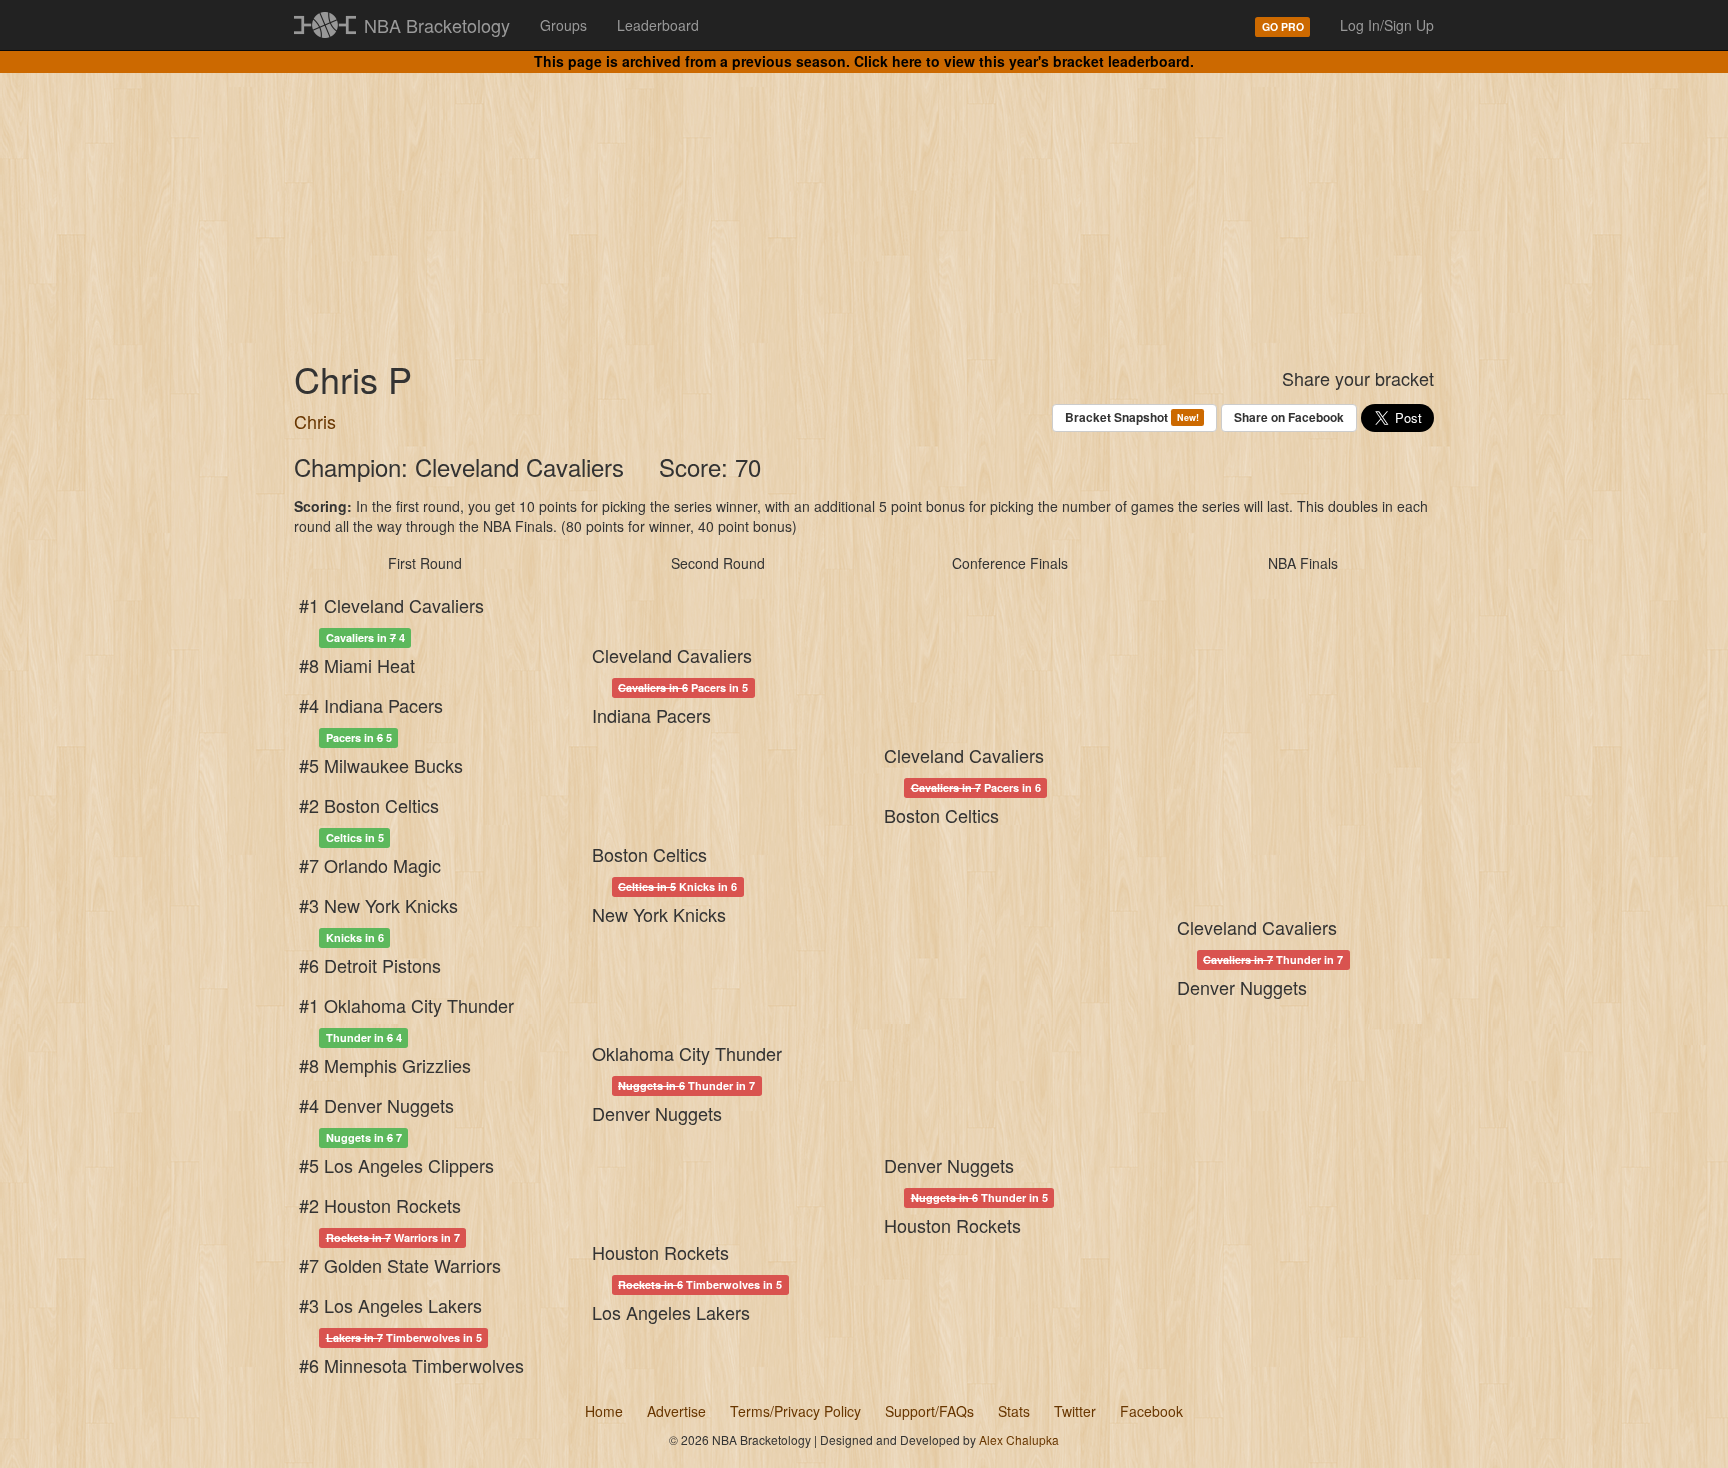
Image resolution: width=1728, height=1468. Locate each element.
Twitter (1075, 1411)
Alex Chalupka (1019, 1439)
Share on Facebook (1289, 417)
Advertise (676, 1411)
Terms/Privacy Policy (795, 1411)
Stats (1014, 1411)
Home (604, 1411)
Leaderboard (658, 25)
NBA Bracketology (437, 25)
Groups (563, 25)
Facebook (1151, 1411)
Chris (315, 421)
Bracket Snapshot (1131, 417)
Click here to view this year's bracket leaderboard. (1024, 61)
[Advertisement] (864, 200)
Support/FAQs (929, 1411)
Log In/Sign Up (1387, 25)
